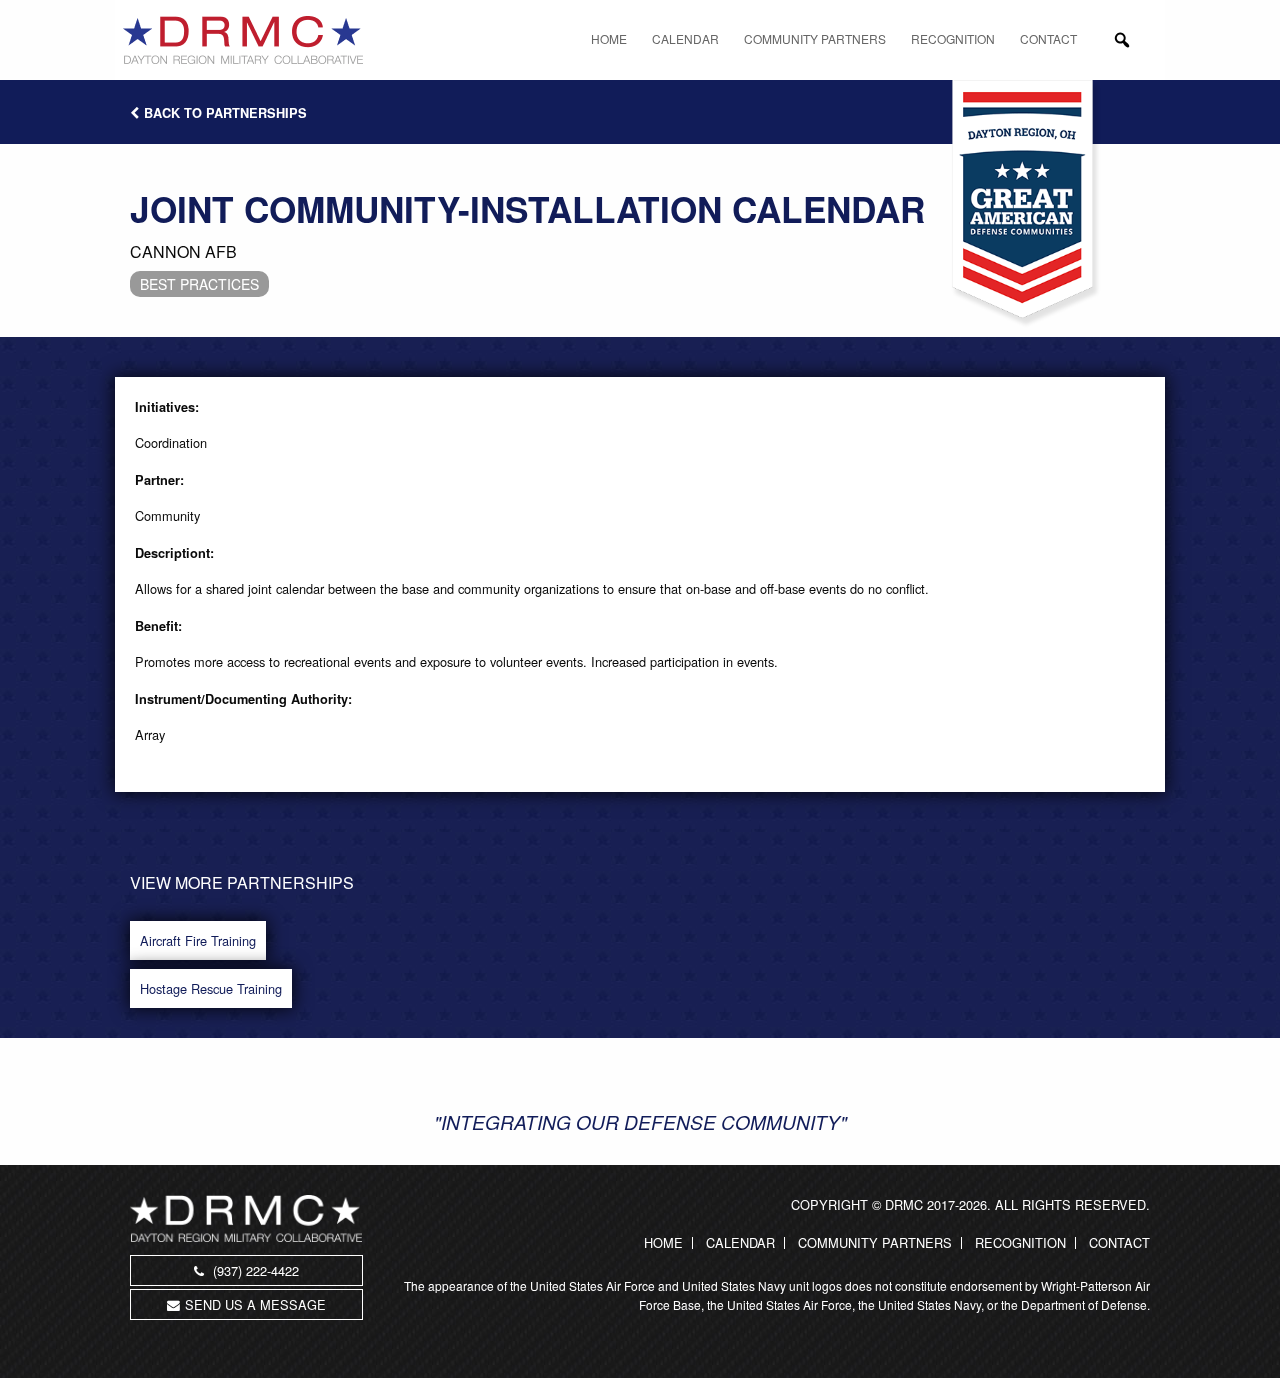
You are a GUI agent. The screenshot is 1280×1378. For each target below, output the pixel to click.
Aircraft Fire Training (198, 940)
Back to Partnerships (225, 113)
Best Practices (199, 284)
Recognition (953, 38)
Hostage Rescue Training (211, 988)
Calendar (685, 38)
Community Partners (815, 38)
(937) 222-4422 (254, 1270)
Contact (1048, 38)
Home (609, 38)
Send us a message (255, 1304)
